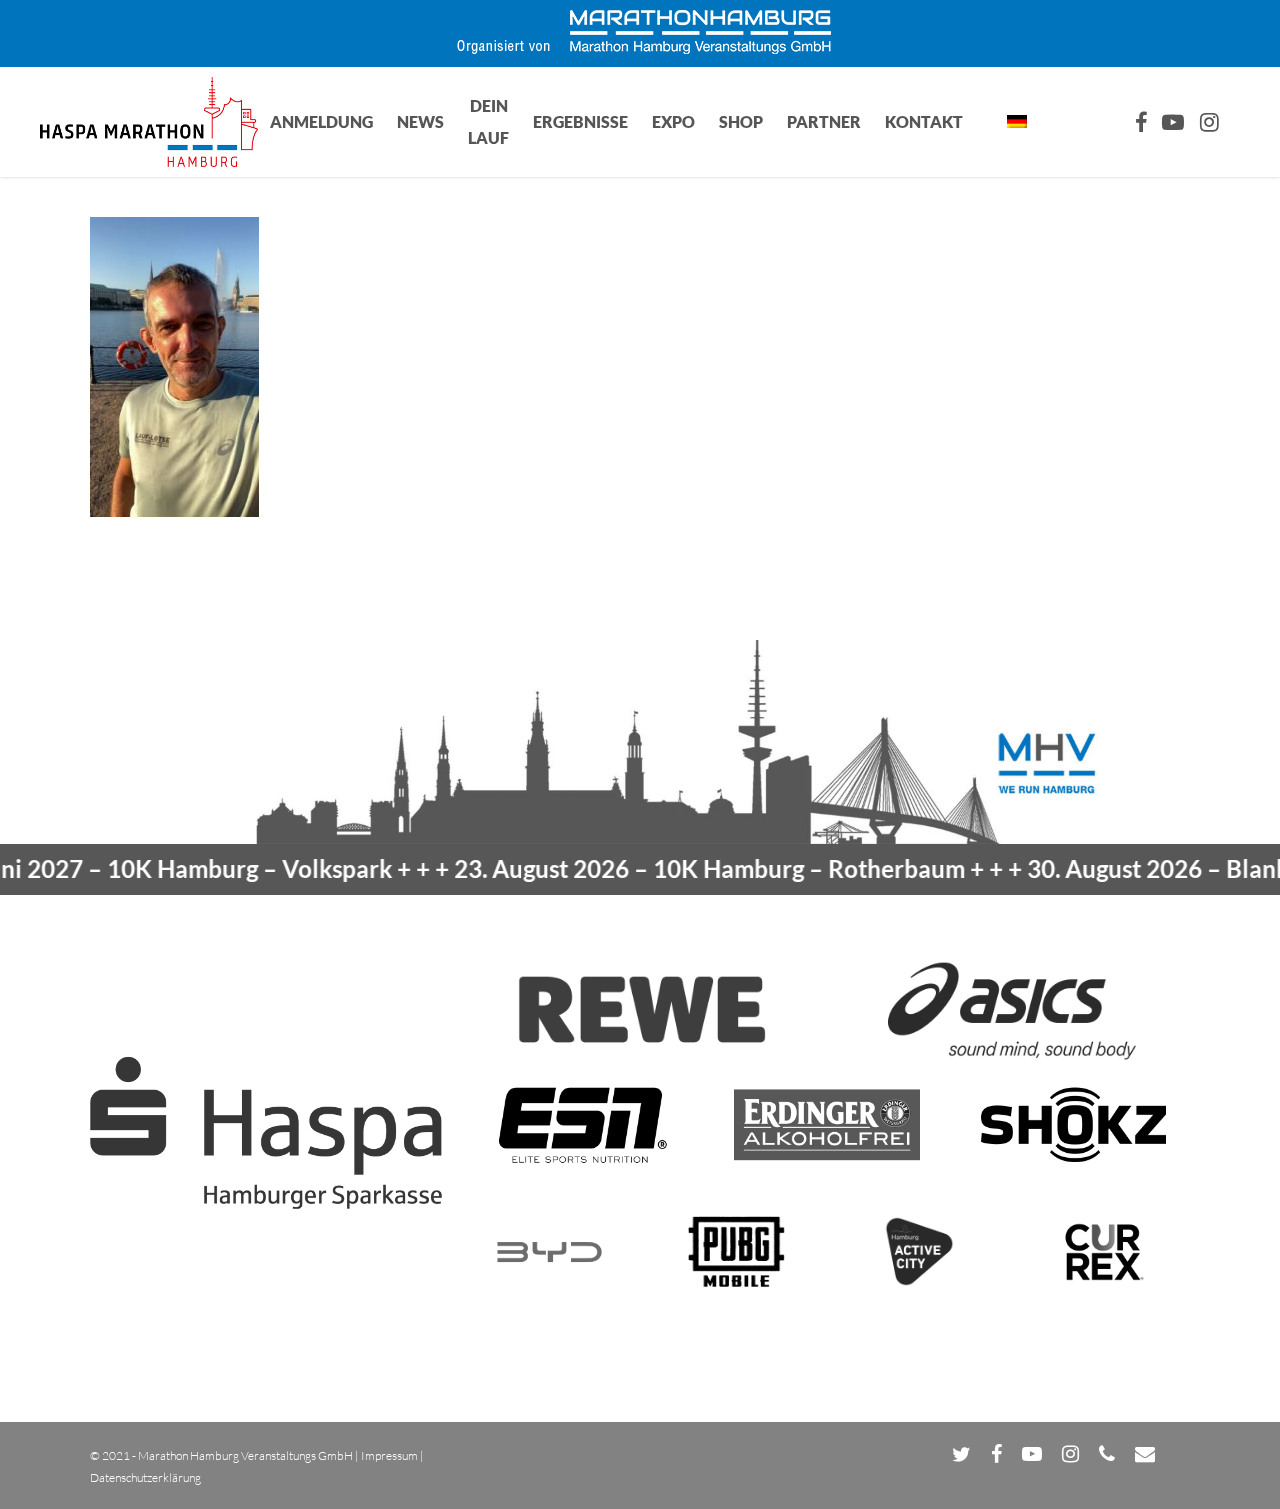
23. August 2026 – (674, 868)
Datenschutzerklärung (145, 1477)
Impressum (389, 1455)
